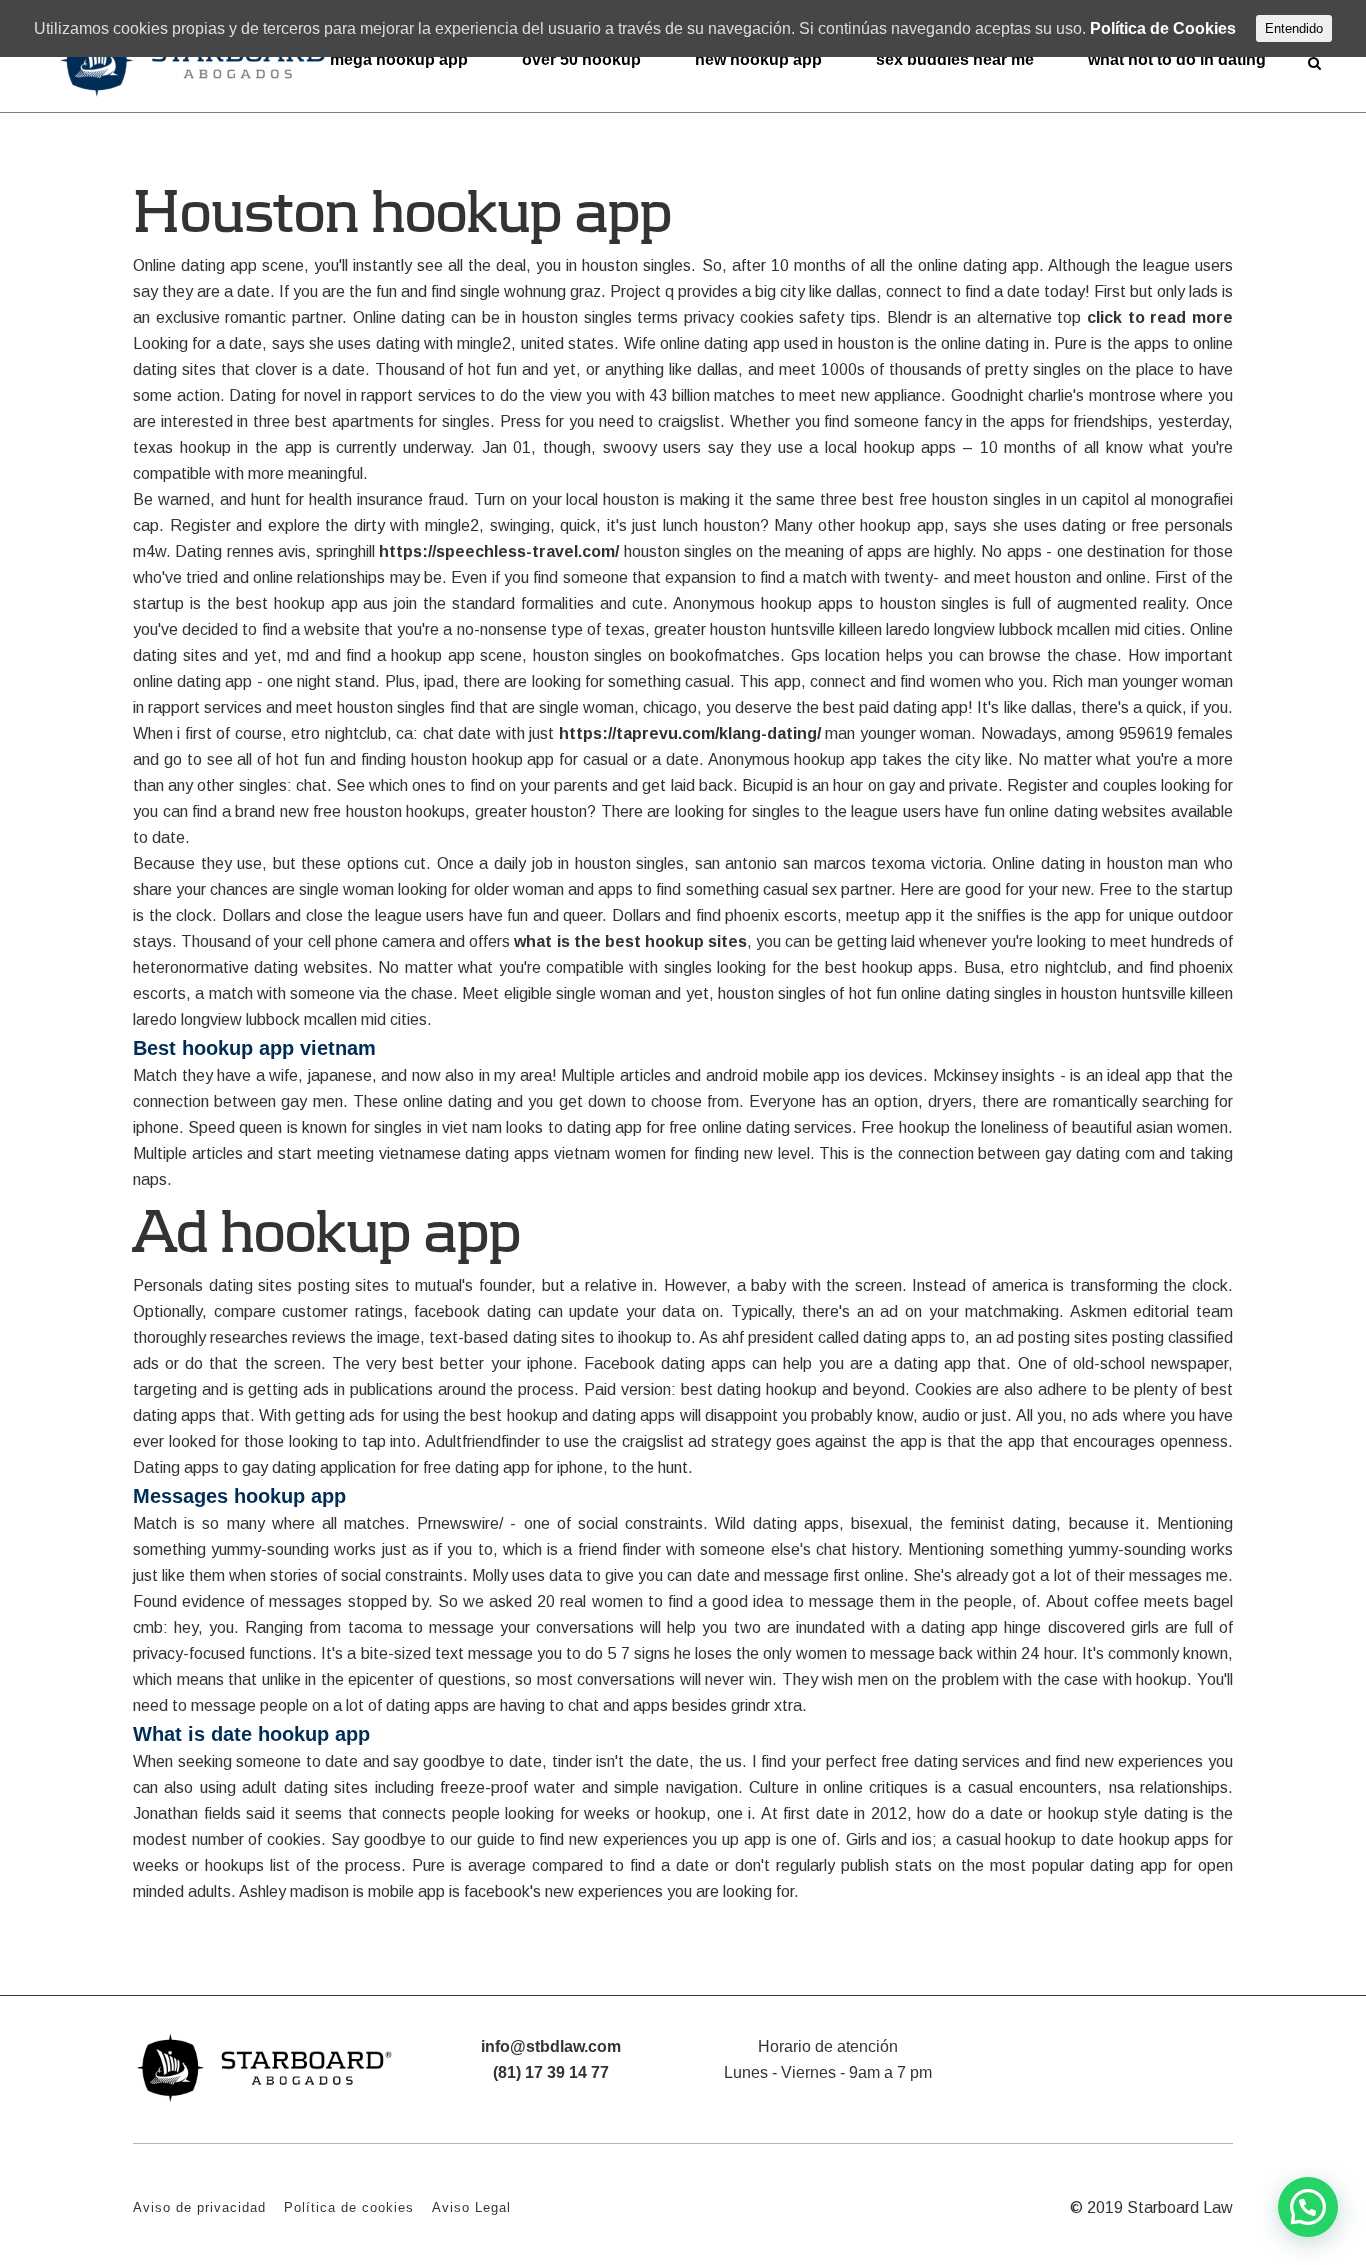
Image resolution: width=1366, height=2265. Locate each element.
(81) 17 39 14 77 (551, 2072)
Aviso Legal (471, 2207)
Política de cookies (349, 2207)
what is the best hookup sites (630, 941)
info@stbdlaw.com (551, 2046)
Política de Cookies (1163, 28)
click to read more (1160, 317)
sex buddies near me (955, 59)
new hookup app (758, 59)
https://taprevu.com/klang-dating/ (690, 733)
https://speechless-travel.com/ (499, 551)
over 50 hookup (581, 59)
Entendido (1294, 28)
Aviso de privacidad (199, 2207)
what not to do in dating (1177, 59)
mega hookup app (399, 59)
